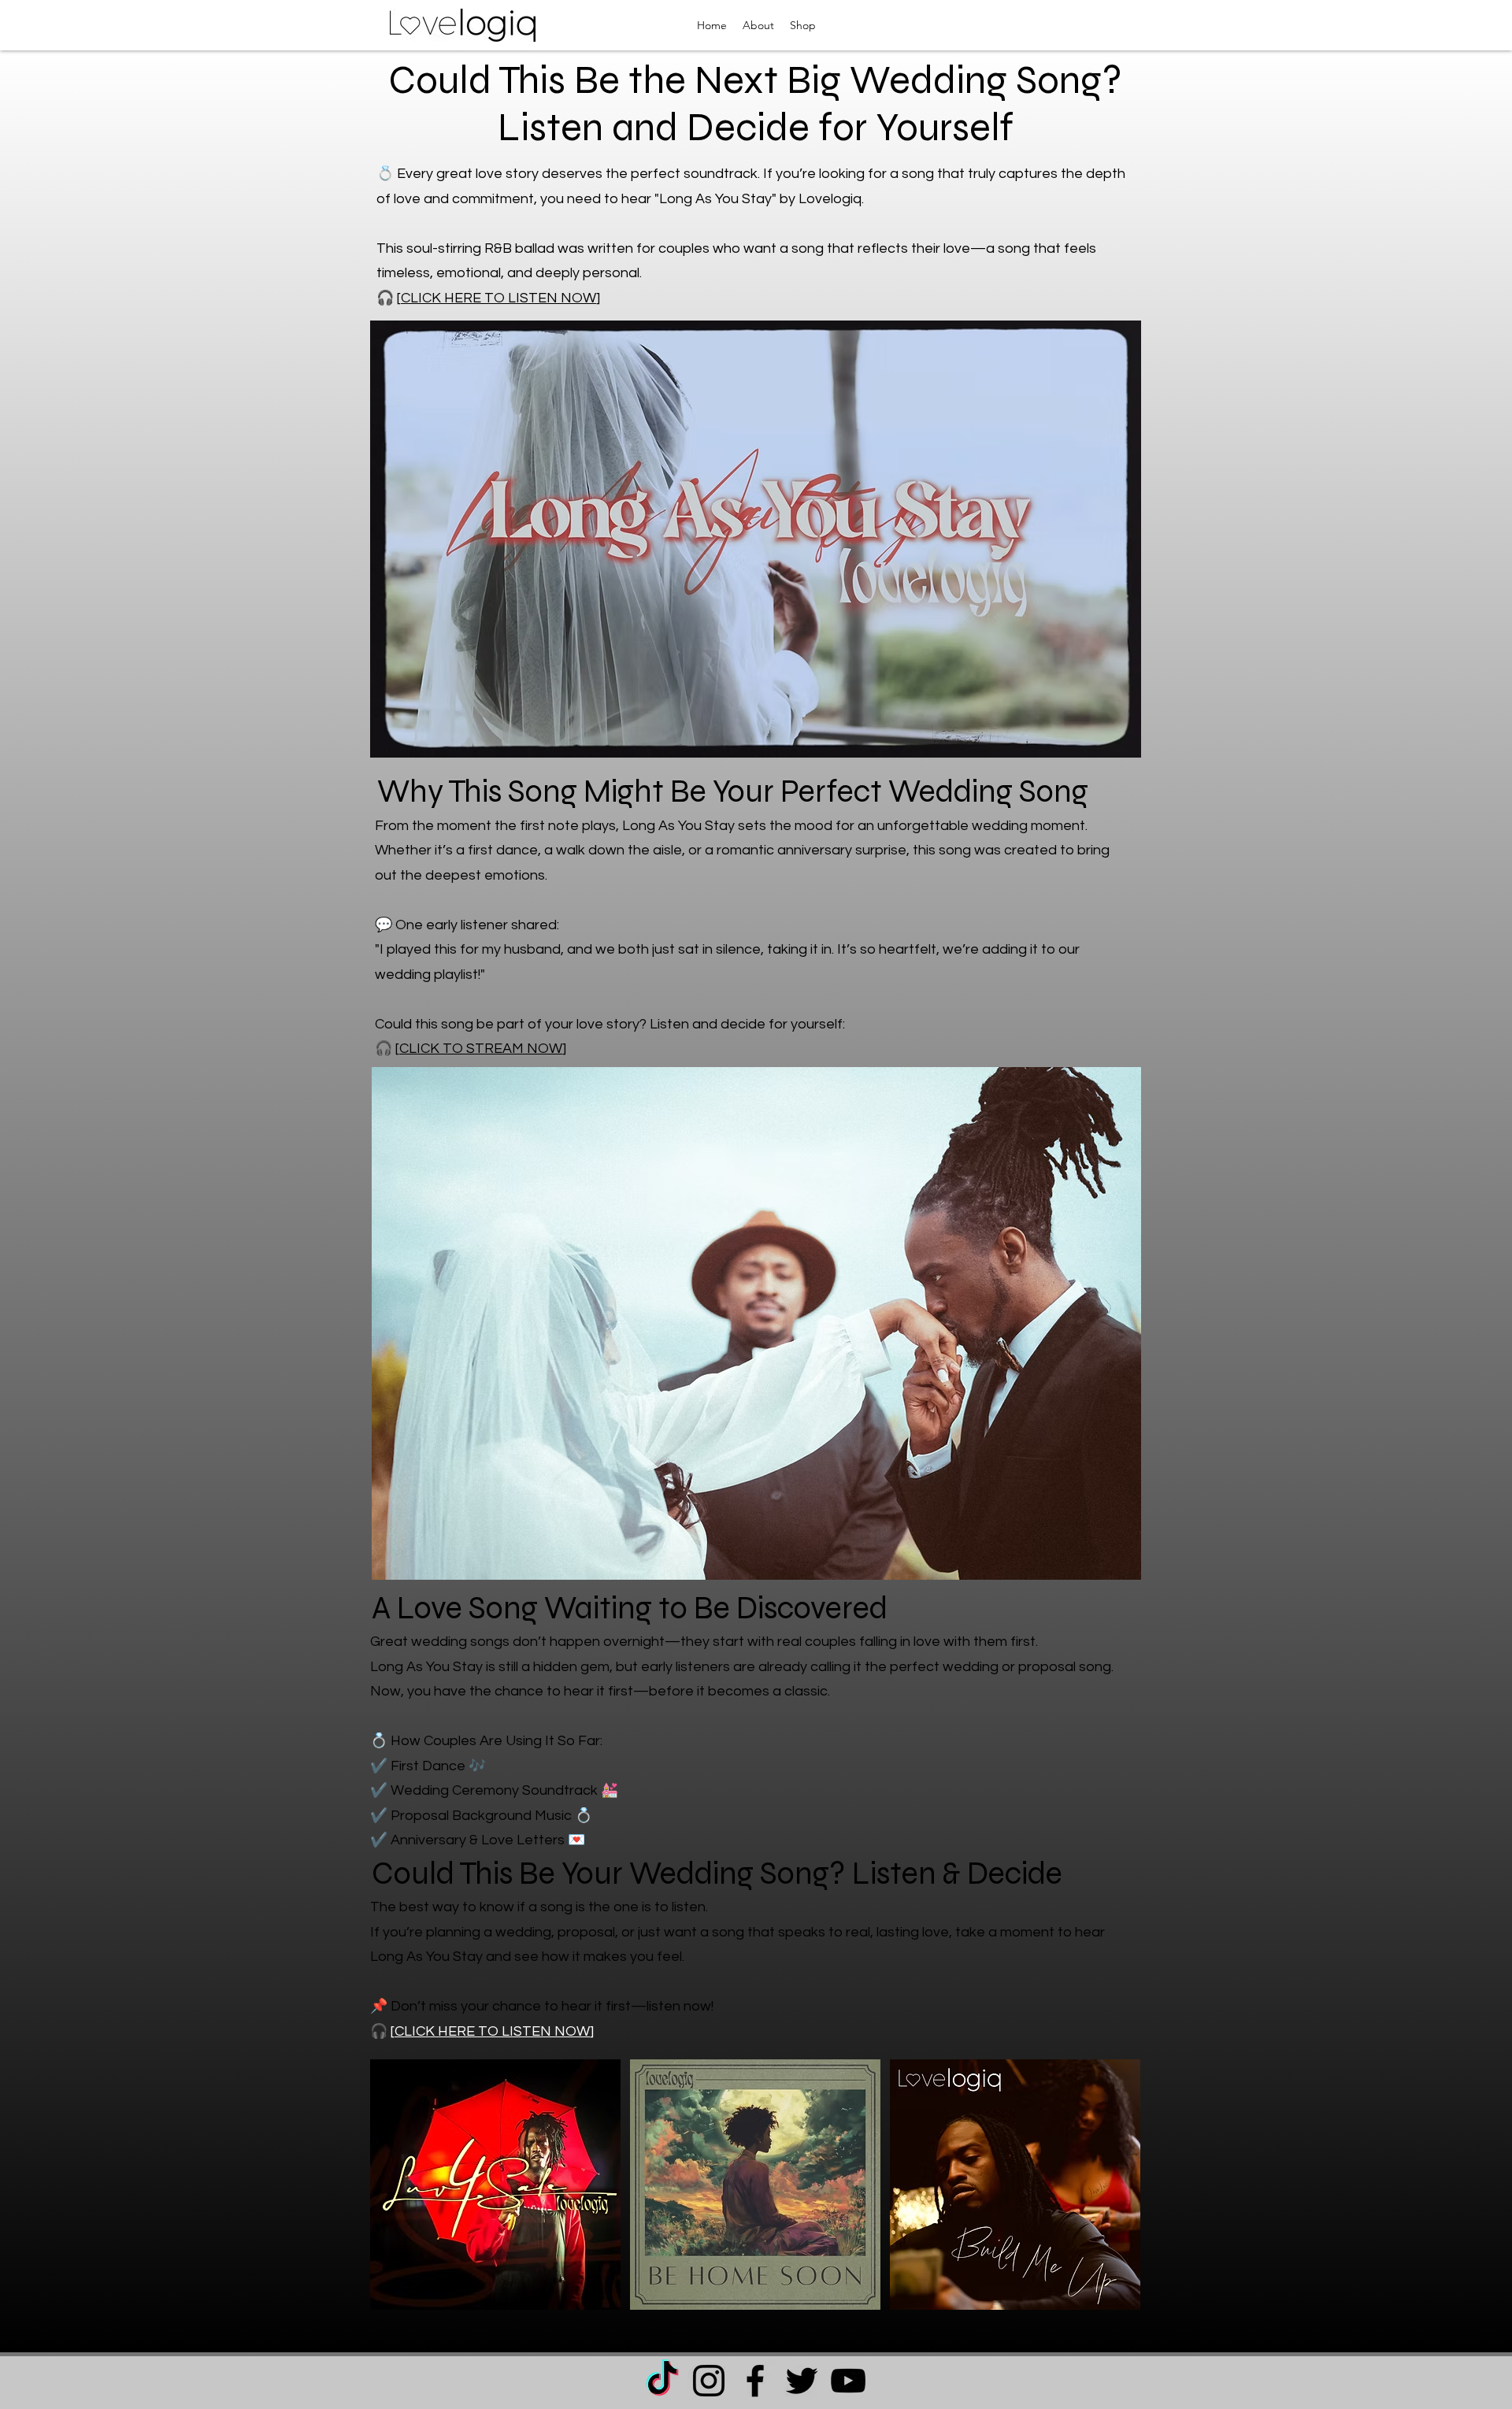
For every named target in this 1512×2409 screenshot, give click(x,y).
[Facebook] (755, 2381)
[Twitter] (802, 2381)
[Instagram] (709, 2381)
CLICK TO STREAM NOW (481, 1049)
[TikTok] (662, 2381)
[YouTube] (848, 2381)
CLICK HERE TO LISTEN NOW (492, 2031)
